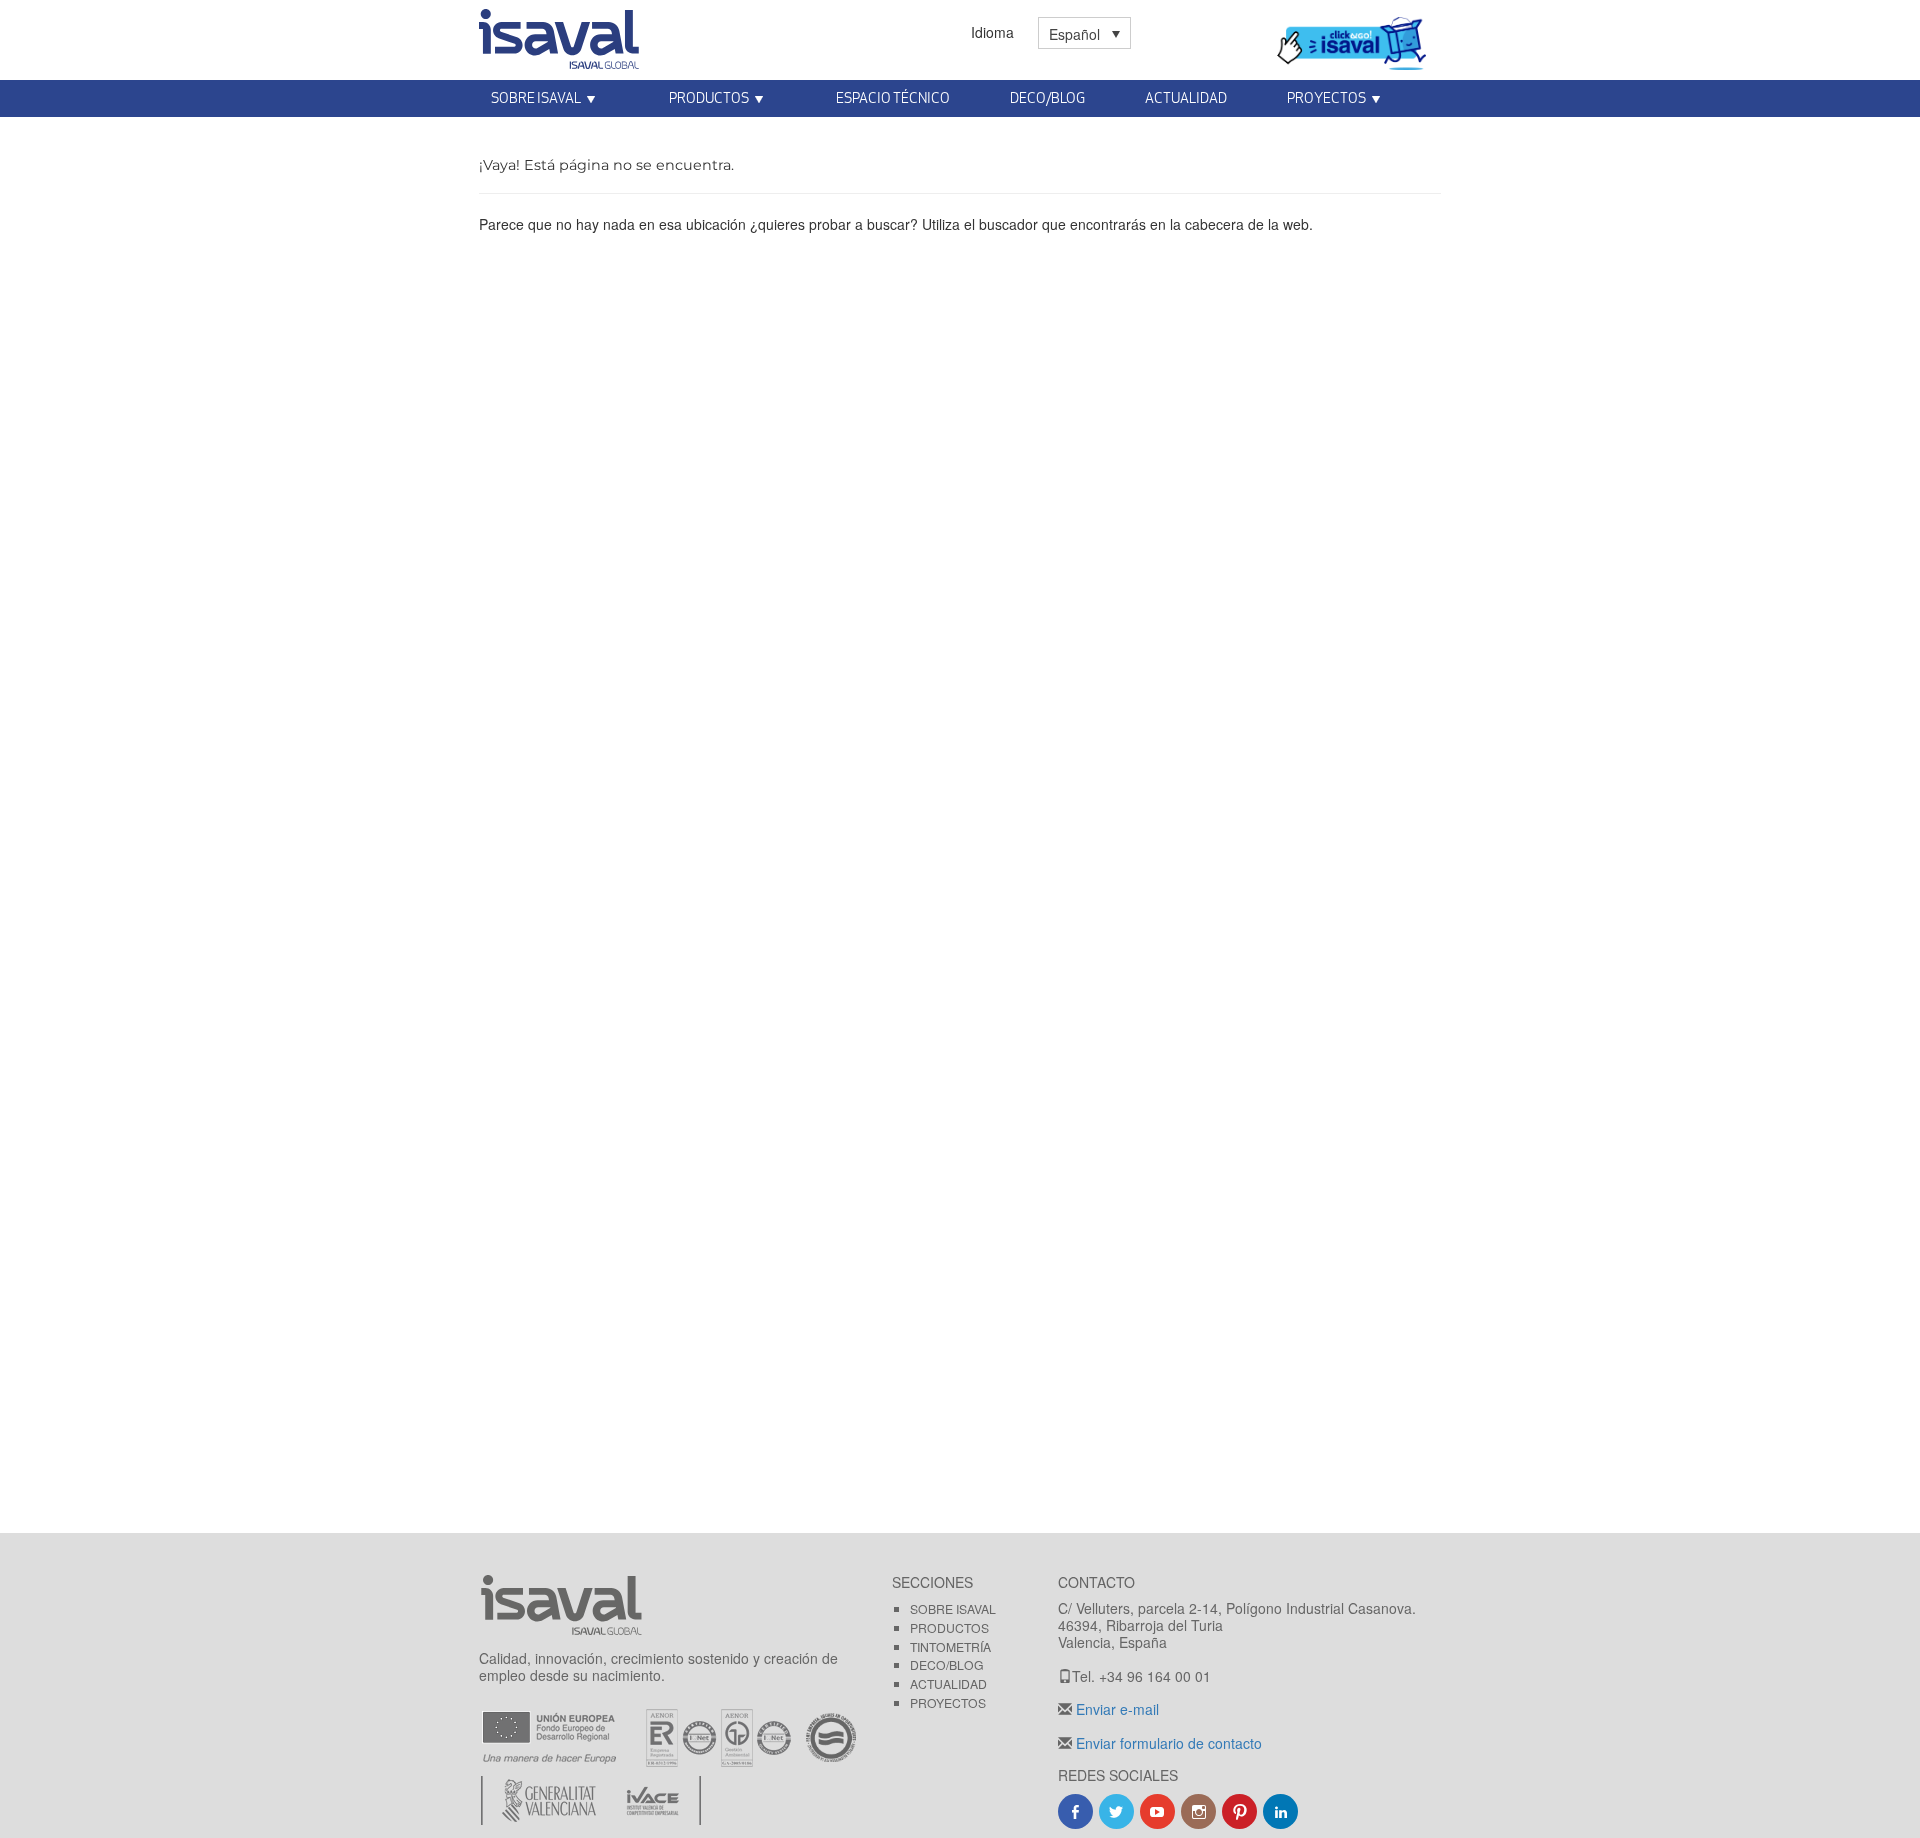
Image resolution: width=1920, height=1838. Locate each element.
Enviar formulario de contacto (1167, 1743)
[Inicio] (559, 35)
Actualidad (1186, 97)
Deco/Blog (1047, 97)
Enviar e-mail (1115, 1709)
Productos (949, 1627)
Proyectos (948, 1702)
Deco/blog (947, 1664)
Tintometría (950, 1646)
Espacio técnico (893, 97)
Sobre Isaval (953, 1608)
